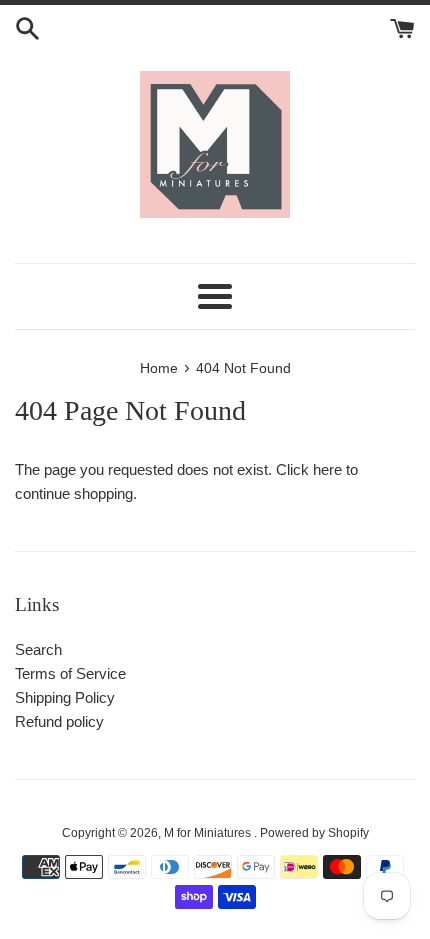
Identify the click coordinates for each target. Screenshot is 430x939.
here (327, 469)
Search (38, 649)
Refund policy (59, 721)
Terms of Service (70, 673)
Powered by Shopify (314, 833)
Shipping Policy (65, 697)
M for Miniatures (209, 833)
